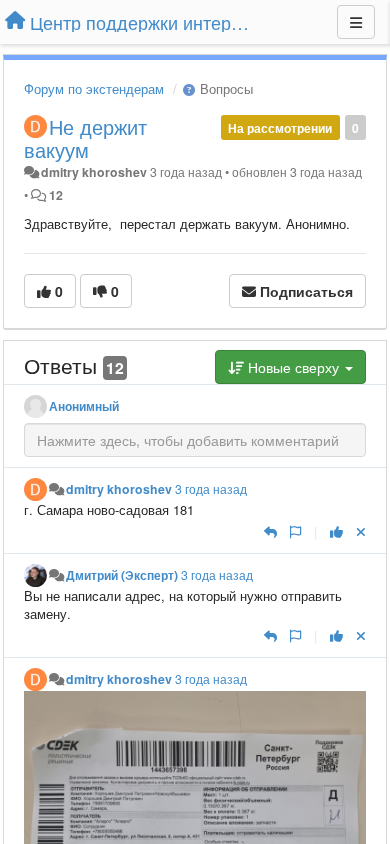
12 (56, 195)
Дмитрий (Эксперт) (122, 575)
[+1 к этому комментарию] (336, 531)
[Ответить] (270, 531)
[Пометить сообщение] (295, 531)
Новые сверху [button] (293, 367)
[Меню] (356, 22)
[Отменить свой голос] (361, 531)
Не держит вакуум (85, 138)
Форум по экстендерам (94, 88)
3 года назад (211, 489)
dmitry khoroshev (94, 172)
